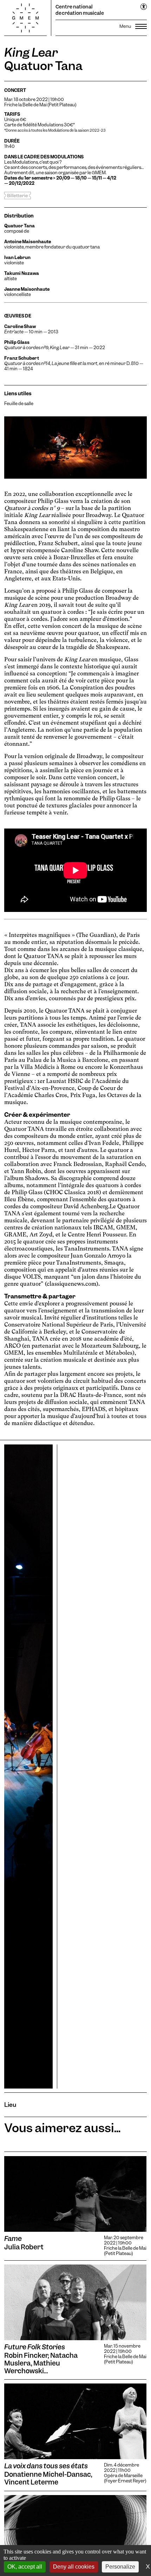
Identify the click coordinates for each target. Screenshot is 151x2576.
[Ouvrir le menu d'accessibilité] (144, 7)
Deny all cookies (74, 2567)
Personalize (120, 2567)
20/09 (63, 178)
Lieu (10, 2105)
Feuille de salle (19, 404)
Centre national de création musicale (80, 10)
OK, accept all (25, 2567)
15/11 (97, 178)
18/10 (81, 178)
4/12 (112, 178)
